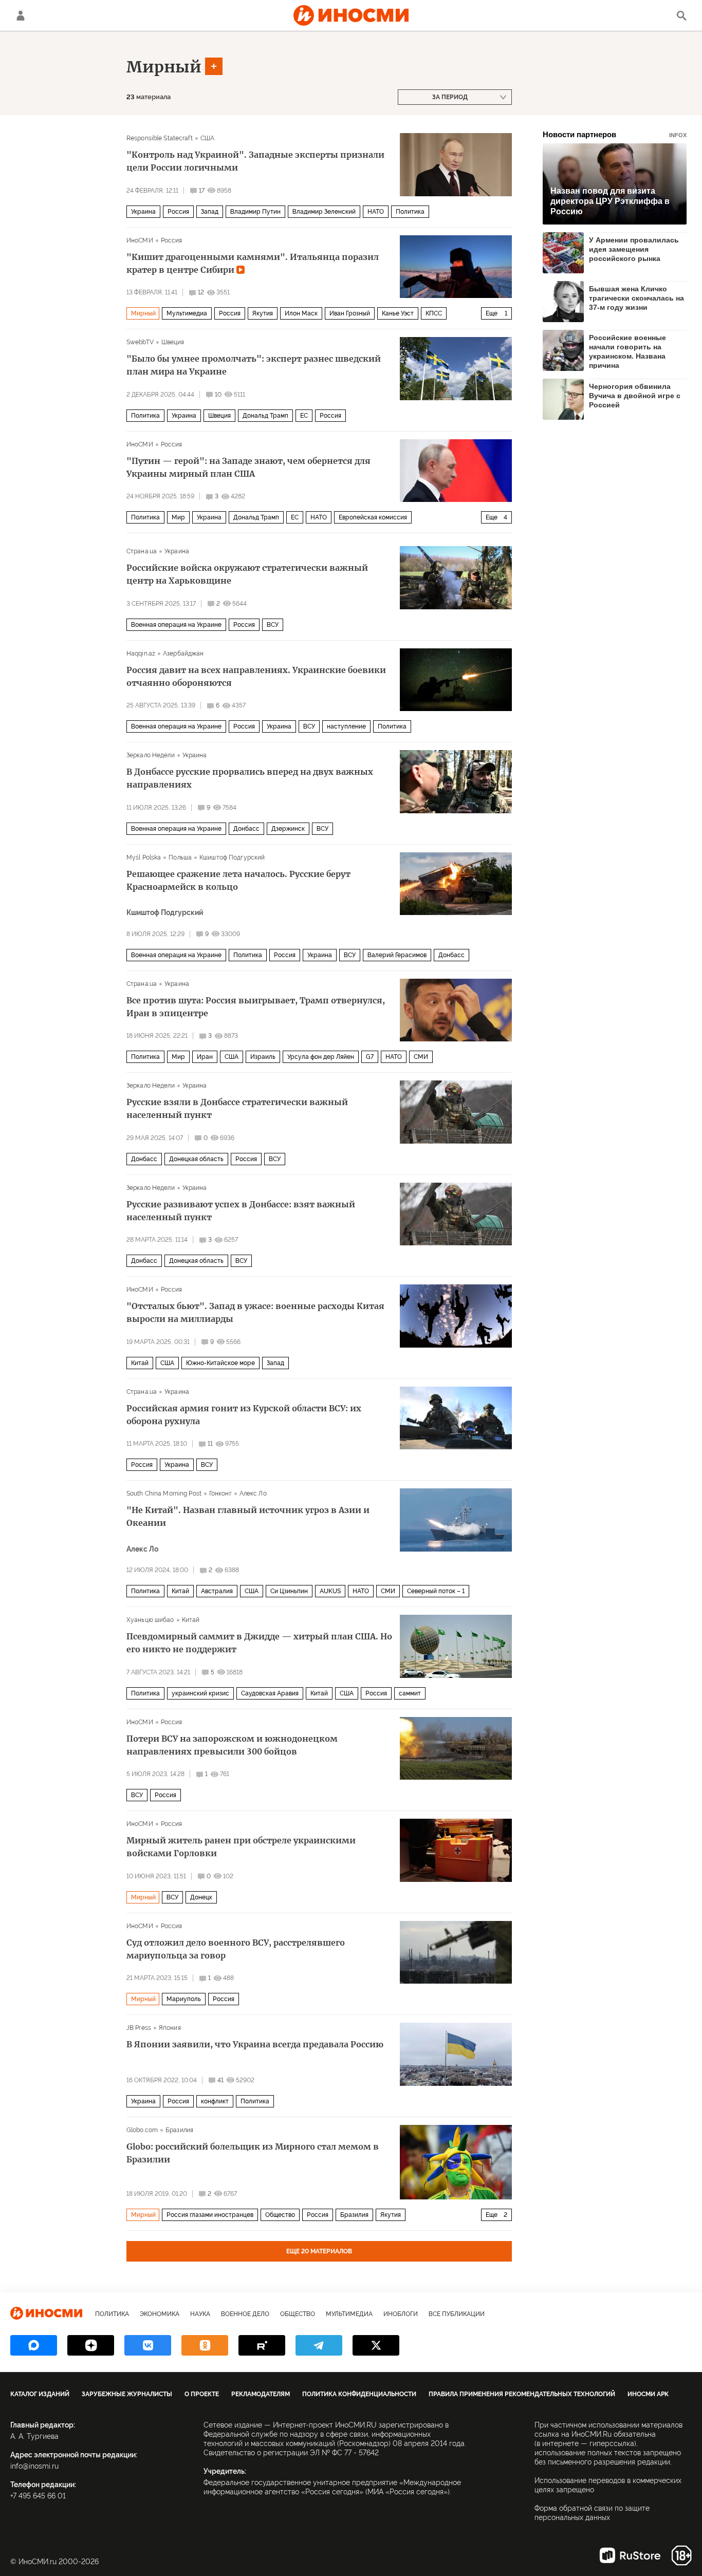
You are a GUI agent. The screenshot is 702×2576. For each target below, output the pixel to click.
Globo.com (142, 2130)
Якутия (263, 313)
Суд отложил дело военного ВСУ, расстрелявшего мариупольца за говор (236, 1949)
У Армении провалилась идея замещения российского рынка (634, 249)
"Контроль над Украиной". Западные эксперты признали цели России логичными (255, 161)
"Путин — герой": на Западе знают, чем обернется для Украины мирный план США (248, 467)
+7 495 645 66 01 (38, 2496)
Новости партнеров (615, 134)
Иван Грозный (350, 313)
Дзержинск (288, 829)
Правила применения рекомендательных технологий (522, 2394)
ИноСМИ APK (648, 2394)
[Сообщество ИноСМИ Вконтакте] (148, 2345)
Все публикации (457, 2314)
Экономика (160, 2314)
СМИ (421, 1057)
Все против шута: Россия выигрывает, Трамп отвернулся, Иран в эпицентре (256, 1007)
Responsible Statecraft (160, 138)
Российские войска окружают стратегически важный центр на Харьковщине (247, 574)
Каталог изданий (40, 2394)
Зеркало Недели (151, 755)
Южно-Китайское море (220, 1363)
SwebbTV (140, 342)
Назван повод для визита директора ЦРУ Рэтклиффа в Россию (610, 201)
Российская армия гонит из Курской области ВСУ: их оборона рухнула (244, 1415)
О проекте (202, 2394)
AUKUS (330, 1591)
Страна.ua (142, 551)
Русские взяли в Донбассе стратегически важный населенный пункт (237, 1108)
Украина (143, 212)
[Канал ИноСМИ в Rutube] (262, 2345)
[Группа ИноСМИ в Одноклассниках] (205, 2345)
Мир (178, 517)
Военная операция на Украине (176, 625)
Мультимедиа (187, 313)
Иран (205, 1057)
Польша (180, 857)
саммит (410, 1693)
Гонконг (220, 1494)
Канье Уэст (398, 313)
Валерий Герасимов (397, 955)
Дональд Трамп (265, 416)
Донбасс (246, 829)
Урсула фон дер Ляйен (321, 1057)
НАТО (376, 212)
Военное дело (245, 2314)
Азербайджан (183, 654)
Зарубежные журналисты (127, 2394)
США (207, 138)
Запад (210, 212)
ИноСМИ (140, 240)
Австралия (217, 1591)
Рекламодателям (261, 2394)
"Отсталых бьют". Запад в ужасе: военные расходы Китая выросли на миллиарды (255, 1312)
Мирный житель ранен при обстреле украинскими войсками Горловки (241, 1847)
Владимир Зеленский (324, 212)
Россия (178, 212)
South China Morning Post (164, 1494)
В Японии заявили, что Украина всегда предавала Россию (255, 2044)
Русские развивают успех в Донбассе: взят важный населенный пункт (241, 1211)
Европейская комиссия (373, 517)
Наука (200, 2314)
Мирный (164, 67)
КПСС (434, 313)
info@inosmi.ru (34, 2466)
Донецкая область (196, 1159)
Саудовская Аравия (270, 1693)
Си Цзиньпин (289, 1591)
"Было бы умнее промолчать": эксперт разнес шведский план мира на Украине (254, 365)
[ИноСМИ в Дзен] (91, 2345)
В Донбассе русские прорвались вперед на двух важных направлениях (250, 778)
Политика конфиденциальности (359, 2394)
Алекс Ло (253, 1494)
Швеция (173, 342)
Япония (170, 2028)
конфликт (215, 2101)
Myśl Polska (144, 857)
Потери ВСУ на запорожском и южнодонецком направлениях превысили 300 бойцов (232, 1745)
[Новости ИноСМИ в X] (376, 2345)
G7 (370, 1057)
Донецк (201, 1897)
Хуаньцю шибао (150, 1620)
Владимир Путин (255, 212)
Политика (410, 212)
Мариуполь (184, 1999)
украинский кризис (200, 1693)
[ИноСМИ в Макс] (34, 2345)
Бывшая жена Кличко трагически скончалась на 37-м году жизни (636, 298)
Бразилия (179, 2130)
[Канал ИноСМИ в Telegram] (319, 2345)
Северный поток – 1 (436, 1591)
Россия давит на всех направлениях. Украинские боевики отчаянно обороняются (256, 676)
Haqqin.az (141, 654)
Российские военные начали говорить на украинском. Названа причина (627, 351)
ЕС (304, 416)
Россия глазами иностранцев (210, 2215)
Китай (140, 1363)
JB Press (139, 2028)
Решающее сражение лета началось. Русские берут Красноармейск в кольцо (238, 880)
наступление (346, 726)
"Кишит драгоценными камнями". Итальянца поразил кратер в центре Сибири (253, 263)
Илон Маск (301, 313)
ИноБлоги (401, 2314)
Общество (280, 2215)
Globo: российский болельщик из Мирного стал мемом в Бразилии (253, 2153)
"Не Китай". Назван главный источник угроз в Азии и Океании (248, 1516)
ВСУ (273, 625)
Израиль (263, 1057)
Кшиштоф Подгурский (232, 857)
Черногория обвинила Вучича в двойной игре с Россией (635, 396)
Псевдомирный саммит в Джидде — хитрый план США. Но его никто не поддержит (259, 1643)
